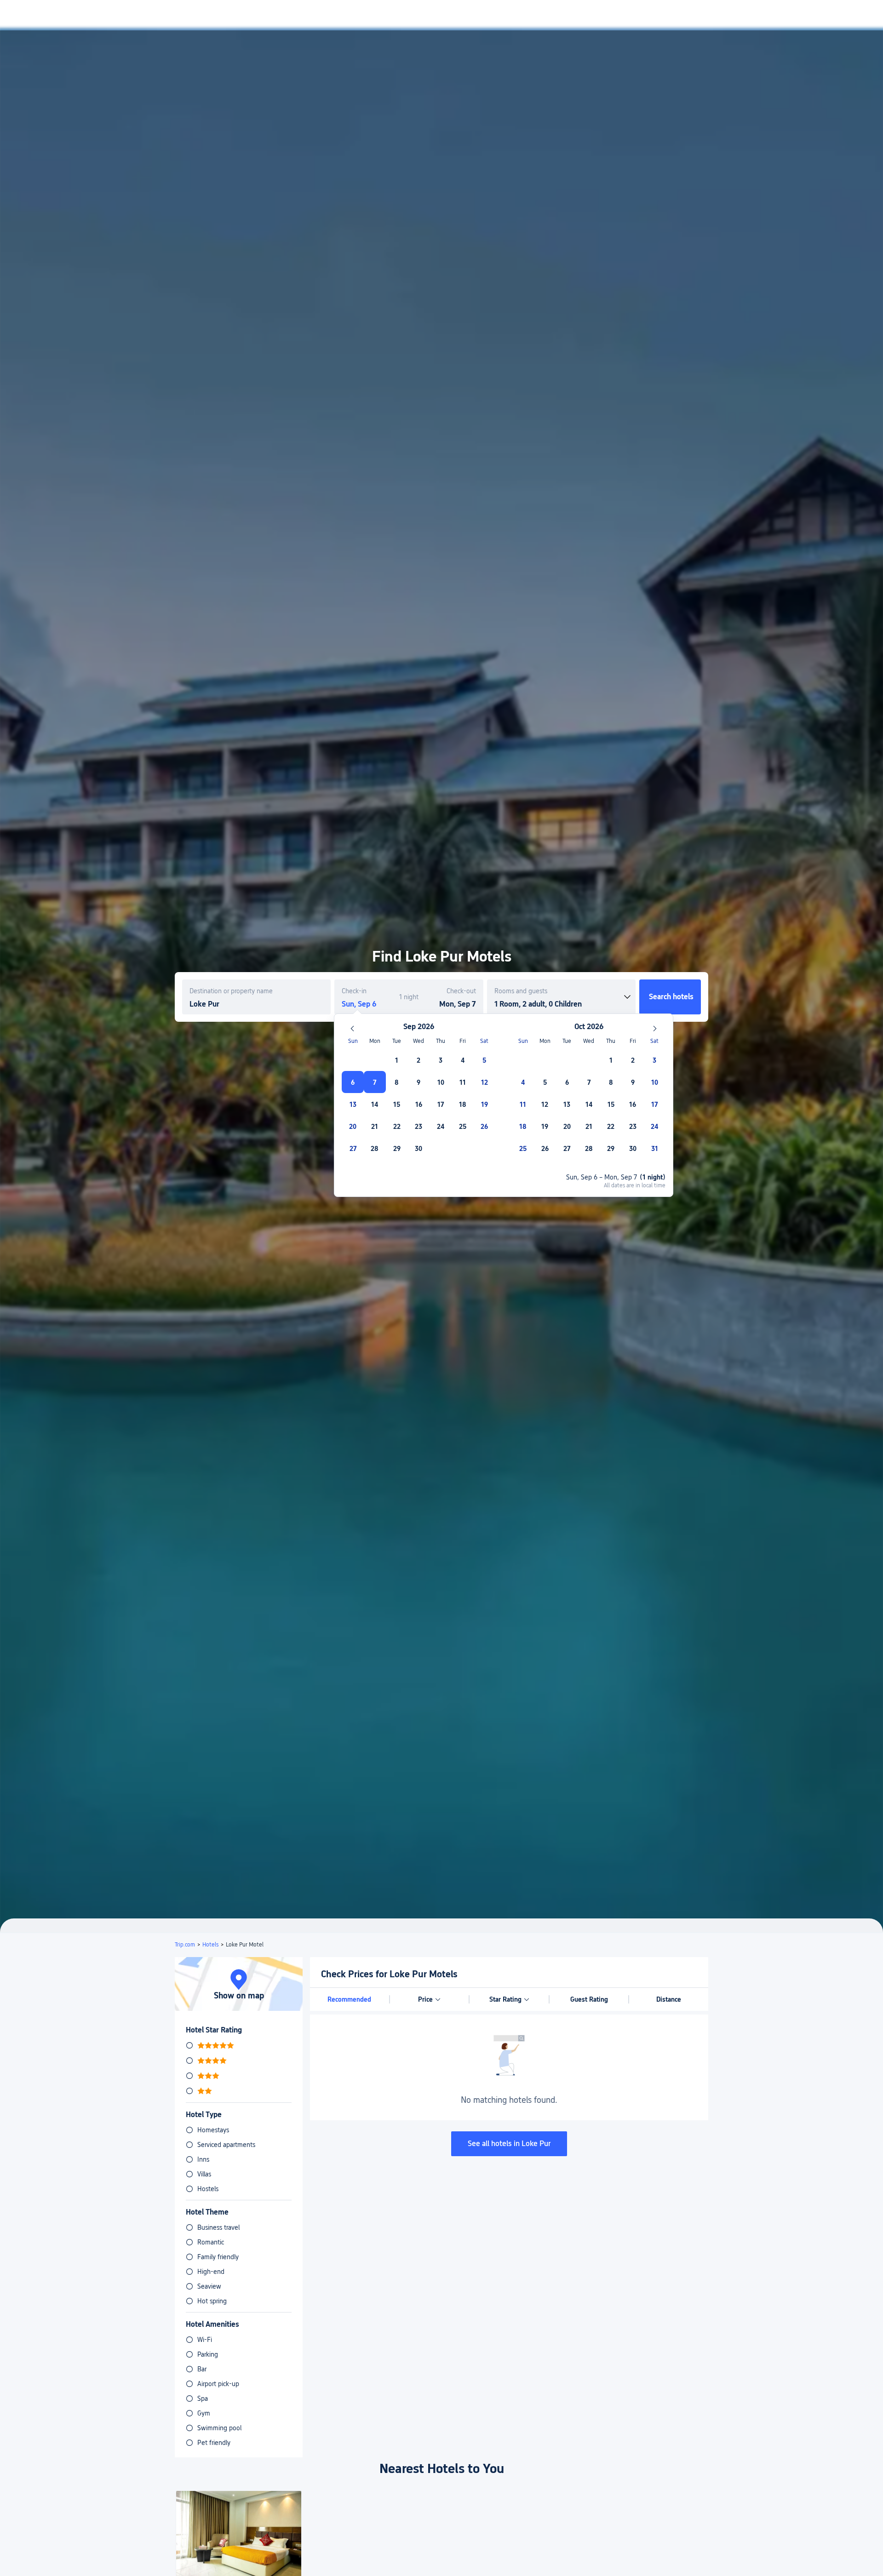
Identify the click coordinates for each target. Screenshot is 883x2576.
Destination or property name (231, 991)
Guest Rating (589, 1999)
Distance (669, 1999)
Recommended (349, 1999)
